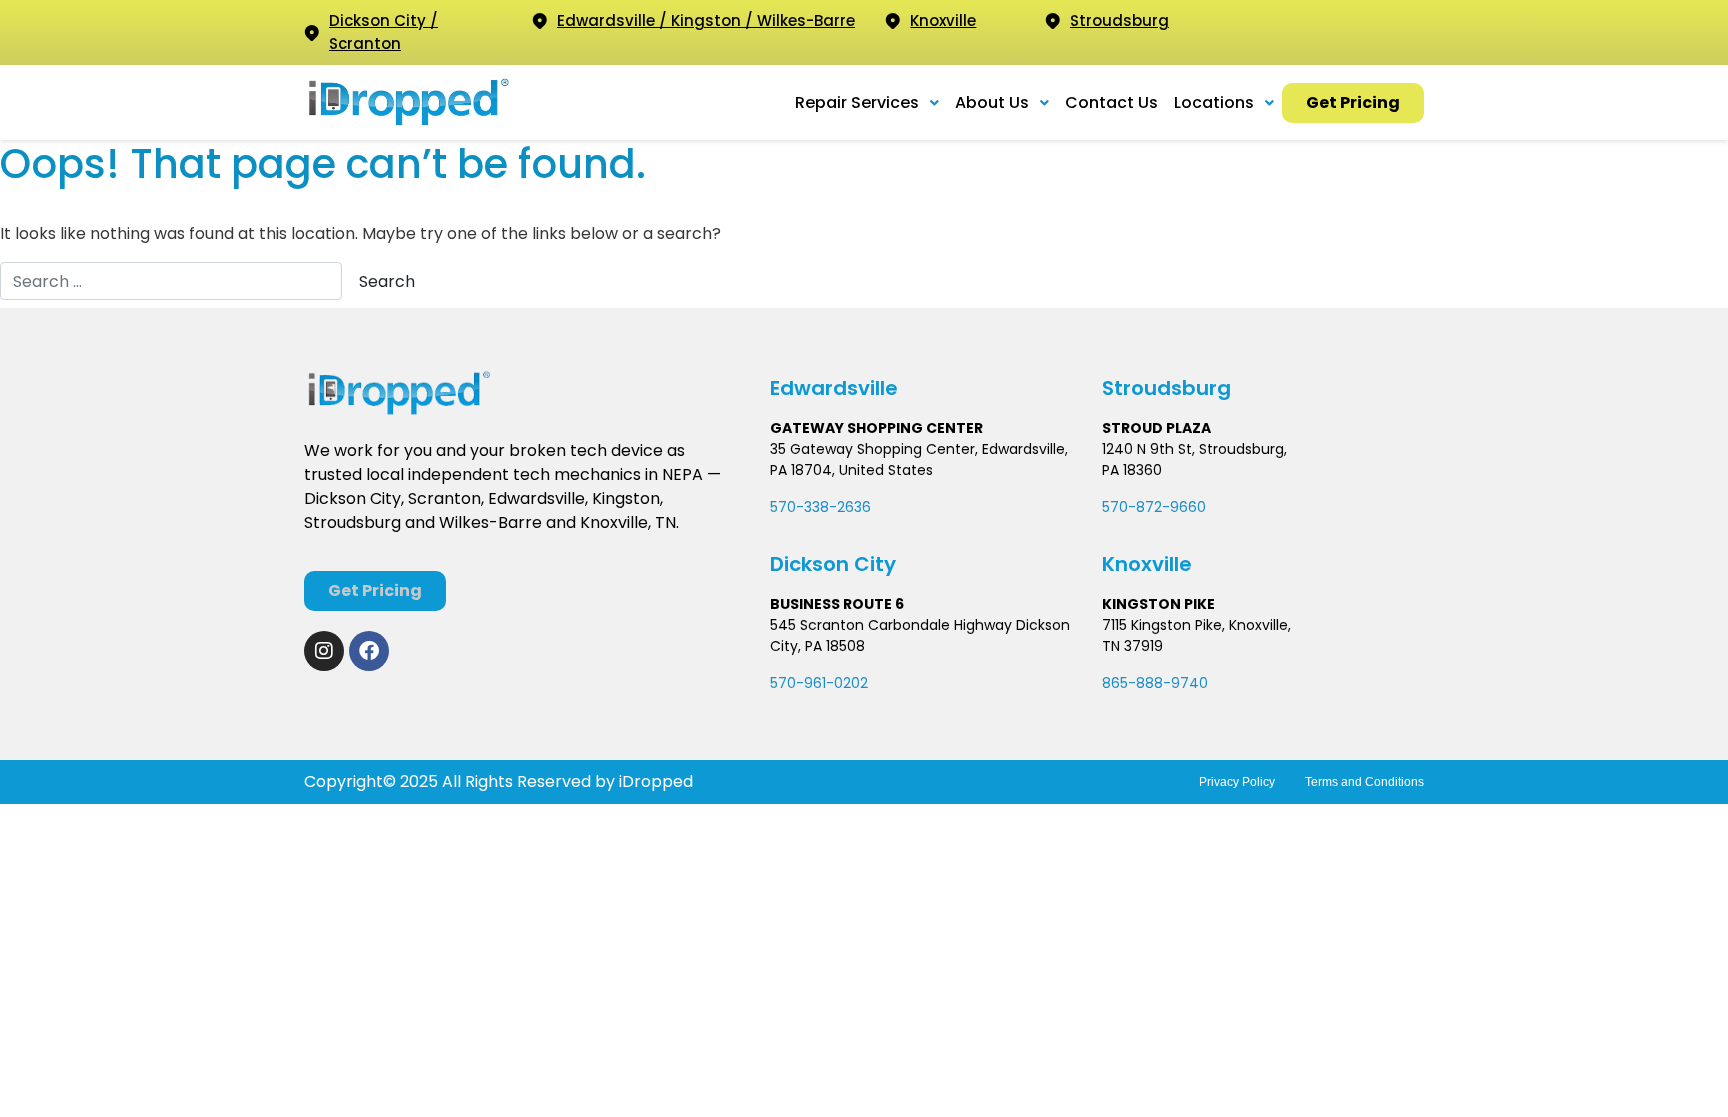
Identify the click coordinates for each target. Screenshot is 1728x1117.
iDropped (654, 781)
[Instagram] (324, 651)
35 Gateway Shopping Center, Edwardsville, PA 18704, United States (919, 459)
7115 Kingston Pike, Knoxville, (1196, 625)
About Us (992, 102)
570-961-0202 (819, 683)
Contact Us (1111, 102)
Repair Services (857, 102)
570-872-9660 (1154, 507)
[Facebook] (369, 651)
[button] (867, 103)
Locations (1214, 102)
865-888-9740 (1155, 683)
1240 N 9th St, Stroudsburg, (1194, 449)
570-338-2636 (820, 507)
